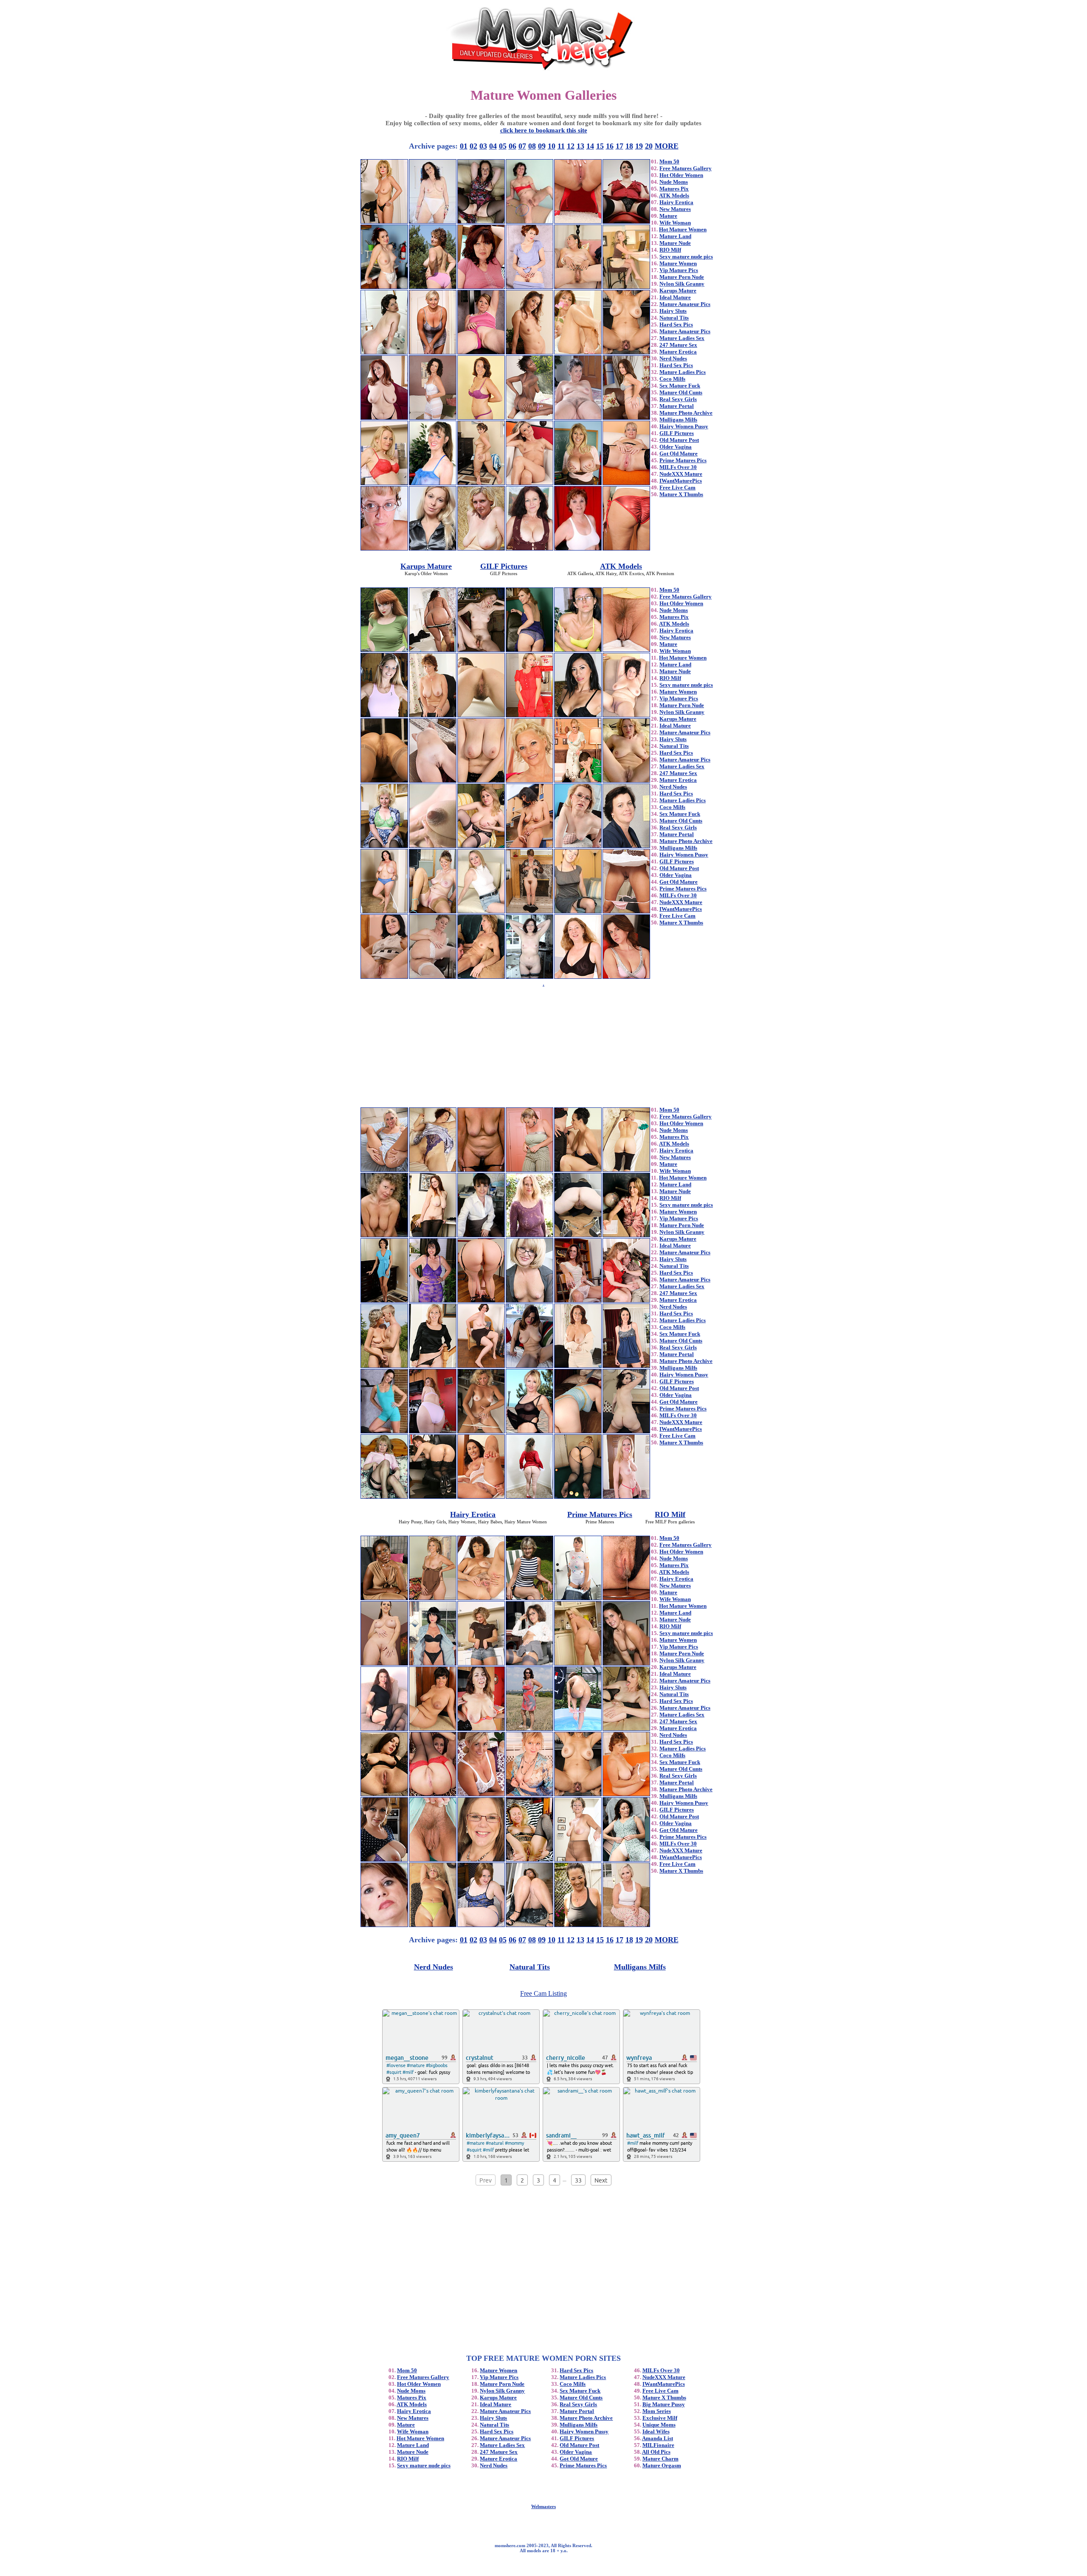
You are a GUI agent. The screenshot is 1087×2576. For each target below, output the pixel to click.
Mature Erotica (678, 352)
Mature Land (675, 236)
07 (522, 146)
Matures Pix (674, 189)
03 (483, 146)
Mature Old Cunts (681, 392)
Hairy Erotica (676, 202)
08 (532, 146)
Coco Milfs (672, 379)
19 (639, 146)
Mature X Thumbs (681, 494)
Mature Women (678, 263)
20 (649, 146)
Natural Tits (674, 318)
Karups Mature (678, 291)
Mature (668, 216)
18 (629, 146)
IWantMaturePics (681, 481)
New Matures (675, 209)
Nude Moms (674, 182)
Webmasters (543, 2506)
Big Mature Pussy (664, 2404)
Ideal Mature (675, 297)
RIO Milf (670, 250)
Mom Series (657, 2411)
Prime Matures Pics (683, 460)
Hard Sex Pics (676, 324)
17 (620, 146)
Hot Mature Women (683, 229)
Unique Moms (659, 2425)
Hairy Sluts (673, 311)
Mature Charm (660, 2459)
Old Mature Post (679, 440)
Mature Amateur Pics (685, 304)
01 (464, 146)
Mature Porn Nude (682, 277)
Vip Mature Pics (679, 270)
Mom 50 (669, 162)
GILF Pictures (677, 433)
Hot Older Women (681, 175)
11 (561, 146)
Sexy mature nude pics (686, 257)
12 (571, 146)
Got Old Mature (679, 454)
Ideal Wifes (656, 2431)
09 (542, 146)
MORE (667, 146)
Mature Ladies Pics (683, 372)
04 (493, 146)
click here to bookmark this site (544, 130)
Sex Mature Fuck (680, 386)
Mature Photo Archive (686, 413)
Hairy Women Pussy (684, 426)
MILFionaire (658, 2445)
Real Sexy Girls (678, 399)
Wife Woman (675, 223)
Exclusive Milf (660, 2418)
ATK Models (674, 195)
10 (552, 146)
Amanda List (658, 2438)
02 (473, 146)
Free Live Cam (677, 487)
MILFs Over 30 (678, 467)
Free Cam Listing (543, 1993)
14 (590, 146)
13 (580, 146)
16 (610, 146)
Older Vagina (676, 447)
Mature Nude (675, 243)
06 (513, 146)
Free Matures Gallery (686, 168)
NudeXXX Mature (681, 474)
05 (503, 146)
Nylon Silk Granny (682, 284)
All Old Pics (656, 2452)
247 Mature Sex (678, 345)
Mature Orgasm (662, 2465)
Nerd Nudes (673, 358)
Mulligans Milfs (678, 420)
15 (600, 146)
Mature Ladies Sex (682, 338)
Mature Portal (677, 406)
